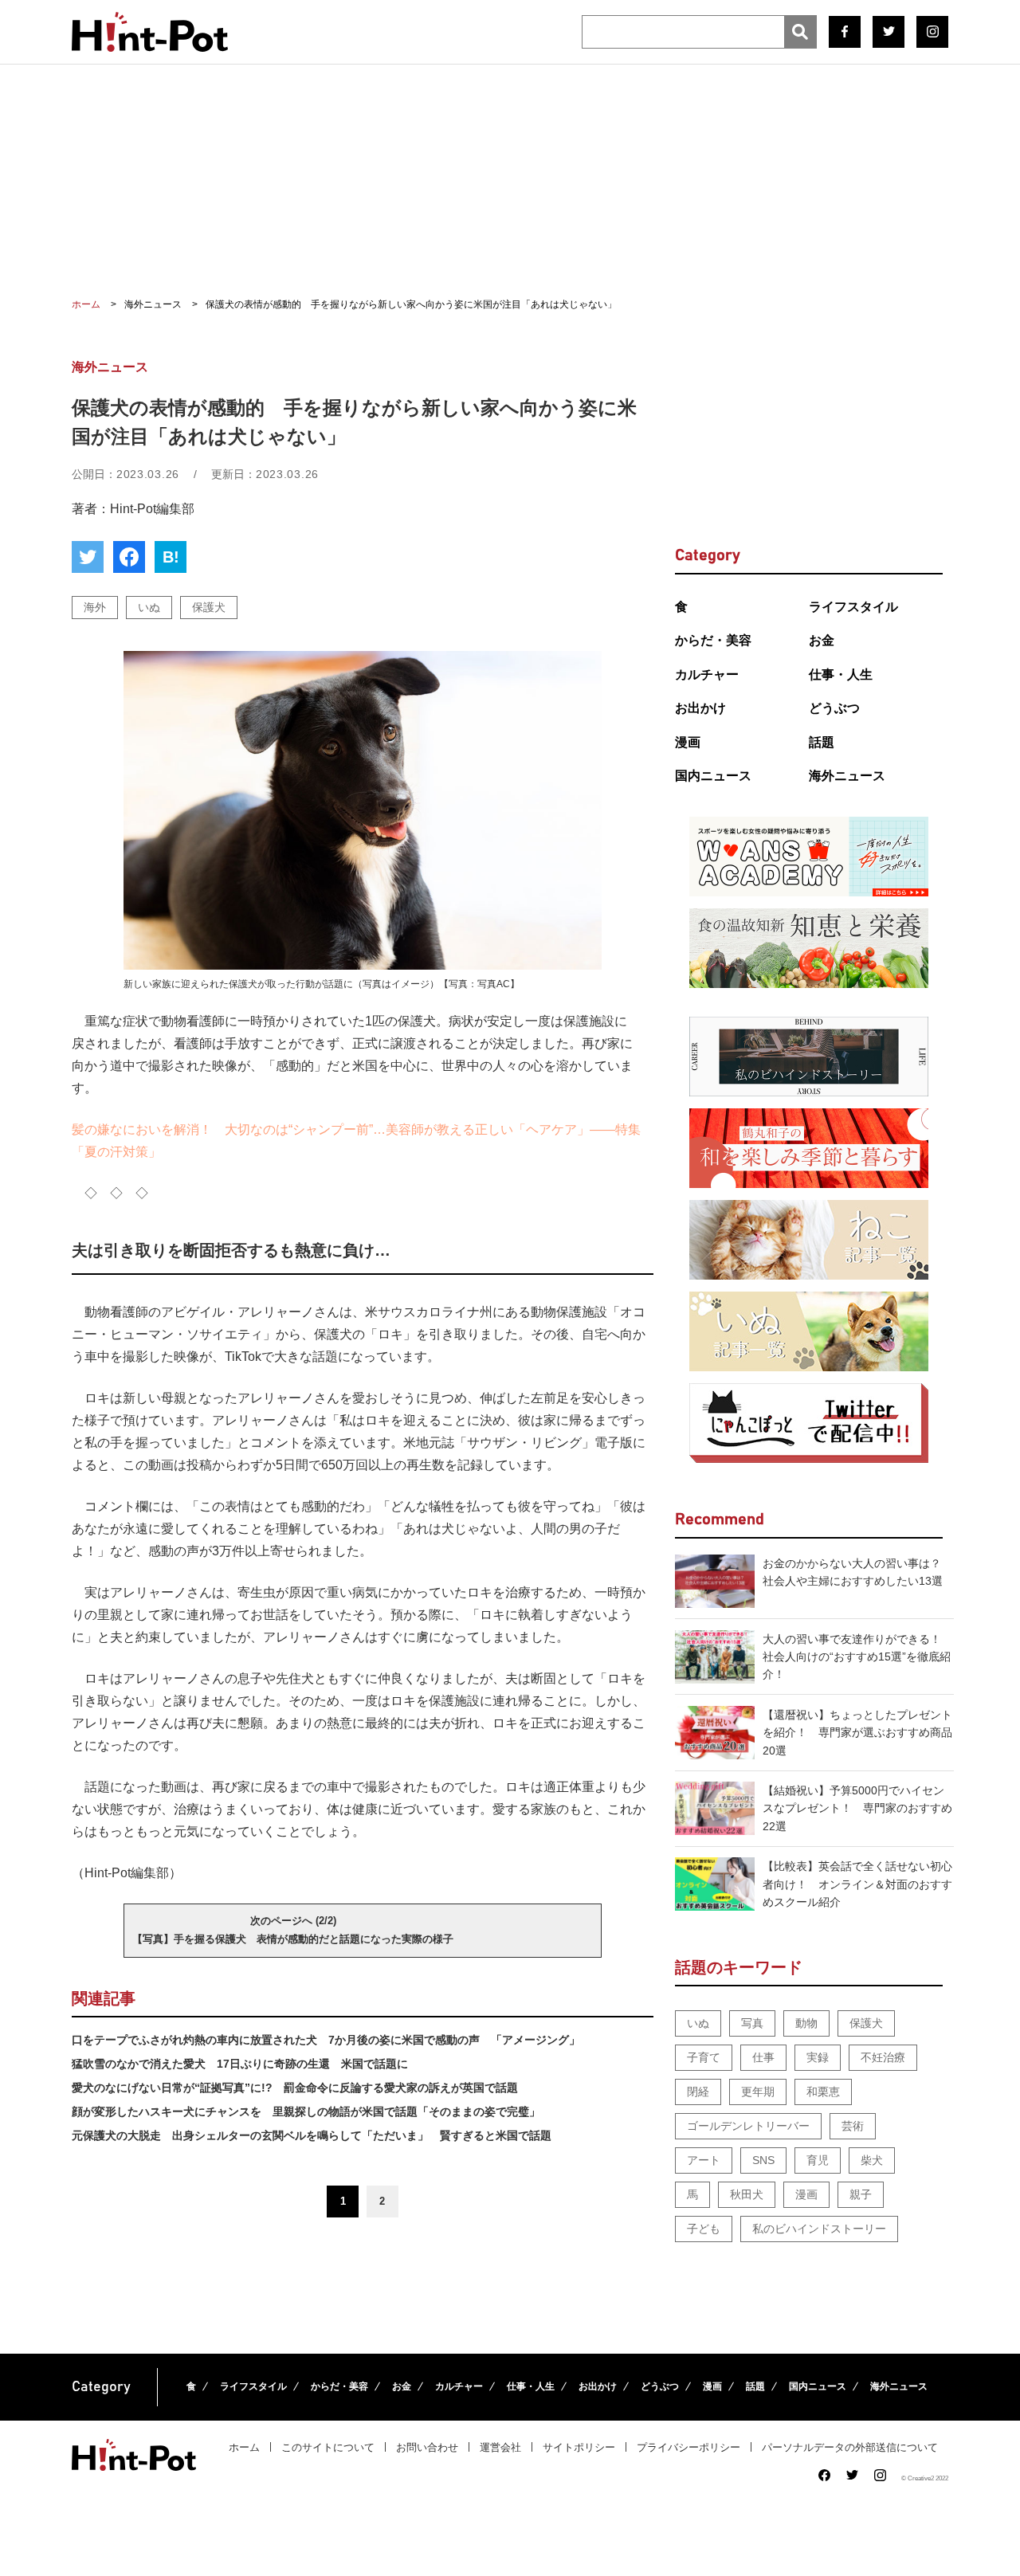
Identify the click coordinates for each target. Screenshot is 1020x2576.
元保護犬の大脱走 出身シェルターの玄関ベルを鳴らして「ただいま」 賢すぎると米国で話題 (312, 2135)
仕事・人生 (841, 674)
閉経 (698, 2092)
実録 (818, 2057)
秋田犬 (747, 2194)
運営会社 (500, 2447)
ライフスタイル (853, 607)
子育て (704, 2057)
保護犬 (209, 607)
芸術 (853, 2126)
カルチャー (707, 674)
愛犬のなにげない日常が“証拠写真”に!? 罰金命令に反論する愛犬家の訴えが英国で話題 (295, 2088)
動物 (806, 2023)
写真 (752, 2023)
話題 (822, 742)
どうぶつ (834, 708)
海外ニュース (847, 776)
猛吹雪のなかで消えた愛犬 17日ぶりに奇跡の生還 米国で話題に (240, 2064)
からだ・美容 (713, 640)
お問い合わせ (427, 2447)
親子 (861, 2194)
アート (704, 2160)
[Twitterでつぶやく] (88, 557)
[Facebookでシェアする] (129, 557)
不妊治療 (883, 2057)
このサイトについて (328, 2447)
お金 (822, 640)
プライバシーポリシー (688, 2447)
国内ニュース (713, 776)
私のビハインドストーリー (819, 2229)
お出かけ (700, 708)
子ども (704, 2229)
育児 (818, 2160)
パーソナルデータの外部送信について (850, 2447)
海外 (95, 607)
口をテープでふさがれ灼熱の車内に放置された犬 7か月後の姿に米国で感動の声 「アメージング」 (326, 2040)
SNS (763, 2160)
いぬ (149, 607)
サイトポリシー (579, 2447)
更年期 (758, 2092)
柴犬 (872, 2160)
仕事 (763, 2057)
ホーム (244, 2447)
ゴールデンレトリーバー (748, 2126)
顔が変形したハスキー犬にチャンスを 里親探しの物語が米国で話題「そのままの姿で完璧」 (306, 2111)
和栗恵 (823, 2092)
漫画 (688, 742)
